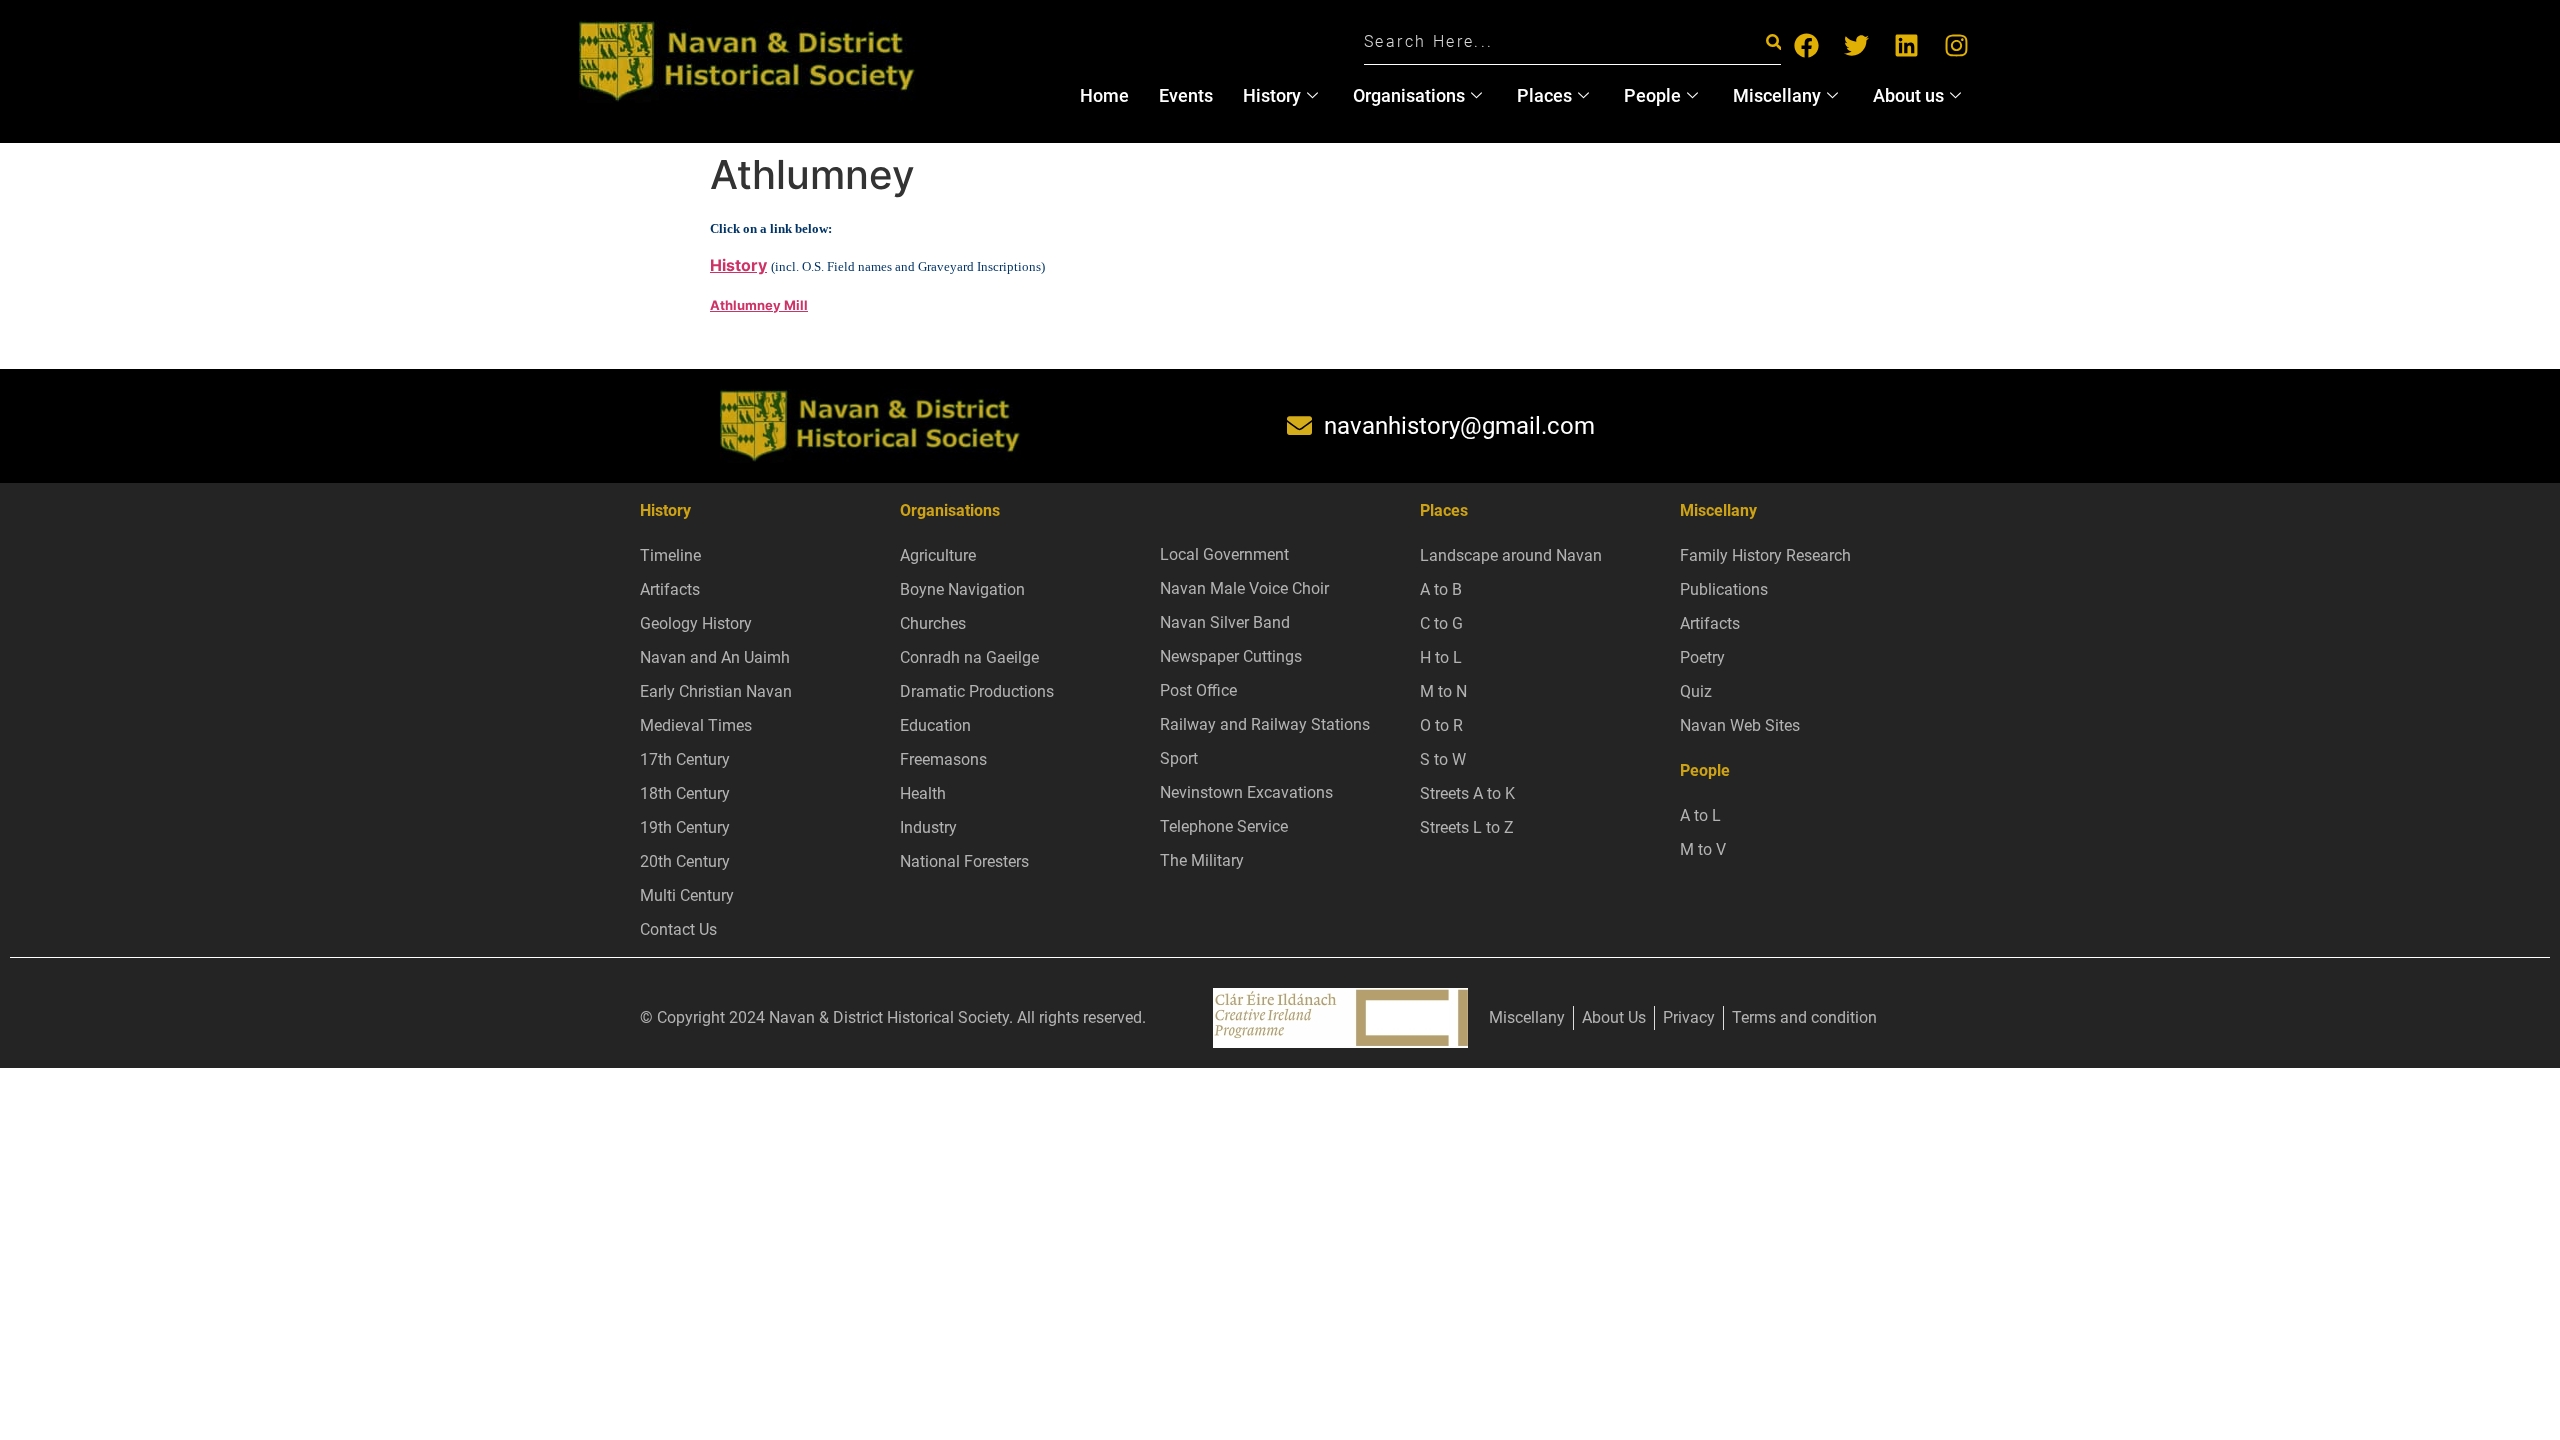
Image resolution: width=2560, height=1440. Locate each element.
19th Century (685, 827)
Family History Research (1765, 555)
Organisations (1409, 95)
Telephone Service (1224, 826)
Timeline (670, 555)
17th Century (685, 759)
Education (935, 725)
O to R (1441, 725)
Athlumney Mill (759, 305)
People (1652, 95)
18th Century (685, 793)
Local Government (1224, 554)
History (1272, 95)
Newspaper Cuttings (1231, 656)
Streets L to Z (1467, 827)
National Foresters (964, 861)
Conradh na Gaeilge (969, 657)
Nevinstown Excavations (1246, 792)
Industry (928, 827)
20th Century (685, 861)
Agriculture (938, 555)
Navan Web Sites (1740, 725)
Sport (1179, 758)
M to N (1443, 691)
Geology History (696, 623)
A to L (1700, 815)
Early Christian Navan (716, 691)
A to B (1441, 589)
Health (923, 793)
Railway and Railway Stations (1265, 724)
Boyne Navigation (962, 589)
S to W (1443, 759)
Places (1544, 95)
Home (1104, 95)
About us (1908, 95)
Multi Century (687, 895)
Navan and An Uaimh (715, 657)
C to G (1441, 623)
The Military (1202, 860)
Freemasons (943, 759)
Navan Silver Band (1225, 622)
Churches (933, 623)
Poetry (1702, 657)
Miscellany (1777, 95)
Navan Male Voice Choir (1244, 588)
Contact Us (678, 929)
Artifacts (670, 589)
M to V (1703, 849)
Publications (1724, 589)
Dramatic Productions (977, 691)
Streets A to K (1467, 793)
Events (1186, 95)
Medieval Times (696, 725)
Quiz (1696, 691)
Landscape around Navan (1511, 555)
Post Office (1198, 690)
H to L (1441, 657)
